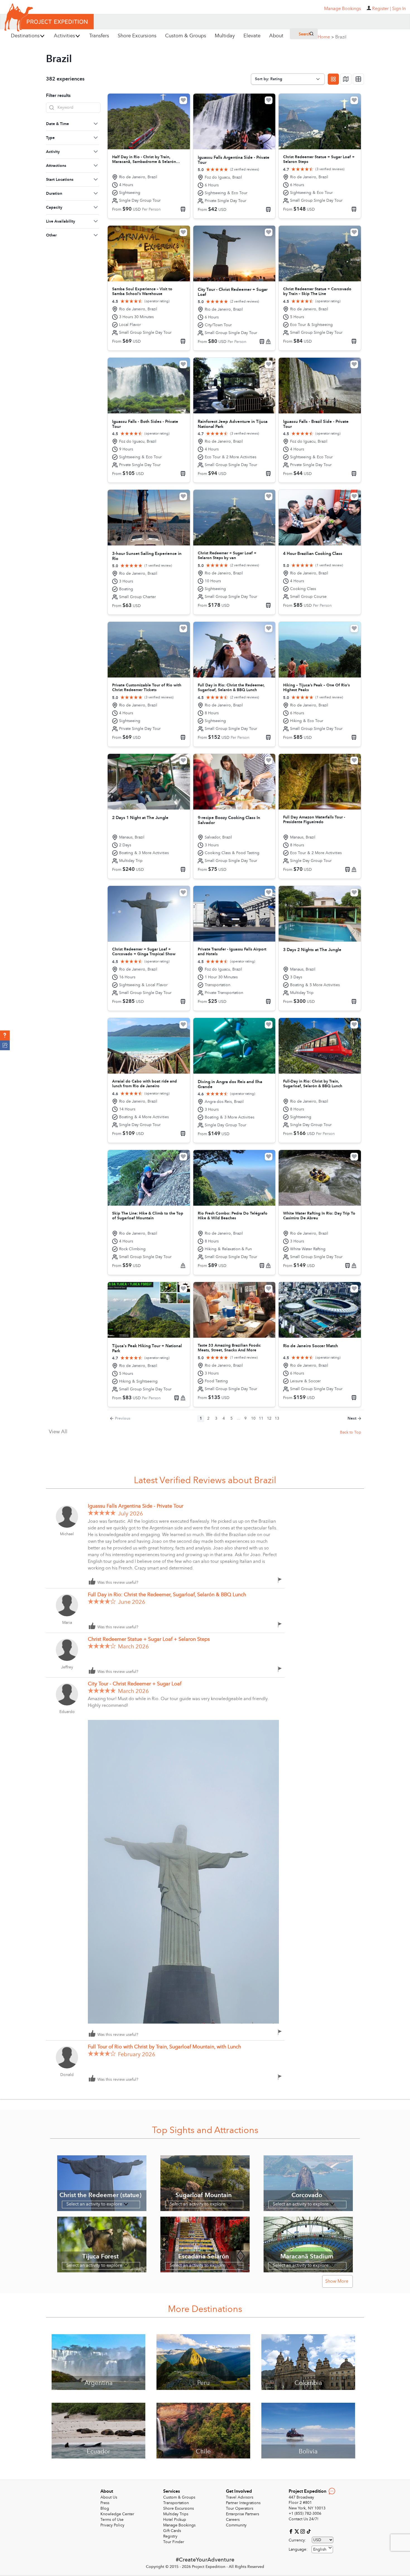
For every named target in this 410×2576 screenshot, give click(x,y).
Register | (382, 9)
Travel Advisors (240, 2497)
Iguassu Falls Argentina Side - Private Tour (136, 1506)
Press (105, 2503)
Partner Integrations (243, 2503)
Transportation (176, 2503)
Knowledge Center (117, 2514)
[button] (5, 1035)
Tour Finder (174, 2542)
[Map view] (346, 79)
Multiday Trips (176, 2514)
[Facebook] (292, 2531)
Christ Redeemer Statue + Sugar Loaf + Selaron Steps (149, 1639)
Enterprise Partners (243, 2514)
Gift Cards (172, 2531)
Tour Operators (240, 2508)
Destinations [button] (25, 36)
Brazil (341, 37)
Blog (105, 2508)
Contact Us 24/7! (304, 2519)
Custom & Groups (179, 2497)
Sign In (399, 9)
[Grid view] (333, 79)
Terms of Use (112, 2520)
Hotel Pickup (175, 2520)
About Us (109, 2497)
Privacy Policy (112, 2525)
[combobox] (322, 2549)
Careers (233, 2520)
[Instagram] (303, 2531)
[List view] (358, 79)
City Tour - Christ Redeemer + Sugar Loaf (135, 1684)
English (320, 2549)
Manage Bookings (179, 2525)
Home (326, 37)
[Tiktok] (308, 2531)
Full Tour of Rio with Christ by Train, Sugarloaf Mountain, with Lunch (165, 2047)
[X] (297, 2531)
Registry (170, 2536)
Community (236, 2525)
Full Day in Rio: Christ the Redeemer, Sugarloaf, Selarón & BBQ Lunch (167, 1595)
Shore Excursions (179, 2508)
